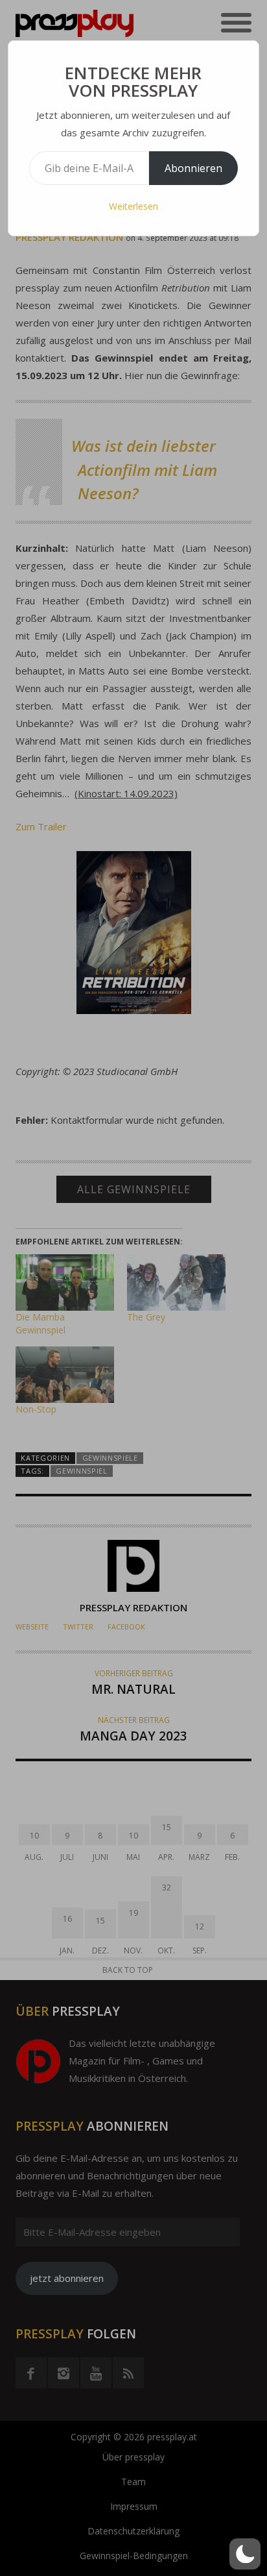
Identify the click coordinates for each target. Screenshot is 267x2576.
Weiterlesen (133, 206)
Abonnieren (193, 168)
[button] (245, 2554)
